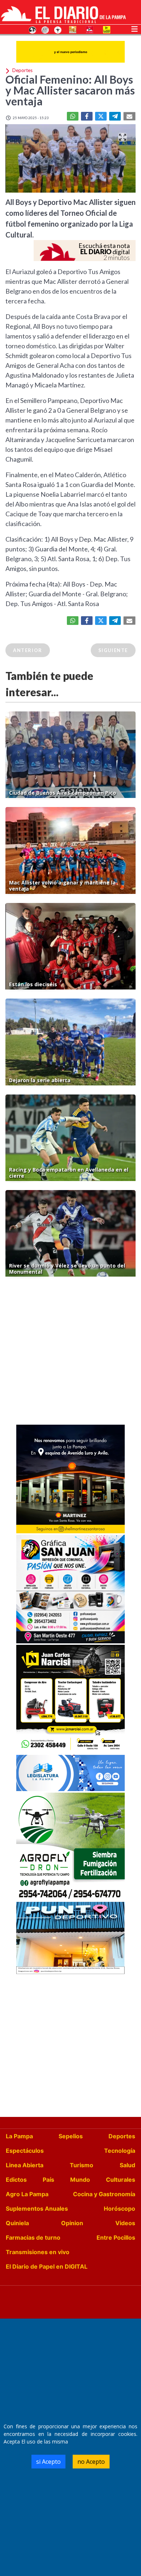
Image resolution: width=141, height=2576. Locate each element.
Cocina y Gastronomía (104, 2194)
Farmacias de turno (33, 2237)
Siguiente (113, 650)
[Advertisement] (70, 1353)
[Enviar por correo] (129, 116)
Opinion (72, 2223)
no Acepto (91, 2462)
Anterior (28, 650)
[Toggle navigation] (134, 28)
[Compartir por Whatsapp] (73, 116)
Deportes (122, 2136)
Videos (125, 2223)
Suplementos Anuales (37, 2209)
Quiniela (17, 2223)
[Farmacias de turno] (58, 29)
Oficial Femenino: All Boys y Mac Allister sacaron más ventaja (70, 90)
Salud (127, 2165)
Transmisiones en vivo (38, 2252)
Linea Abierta (25, 2165)
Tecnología (120, 2151)
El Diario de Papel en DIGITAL (47, 2266)
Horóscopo (119, 2209)
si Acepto (48, 2462)
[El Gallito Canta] (33, 29)
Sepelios (71, 2136)
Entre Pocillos (116, 2237)
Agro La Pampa (27, 2194)
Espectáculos (25, 2151)
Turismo (82, 2165)
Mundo (80, 2180)
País (48, 2180)
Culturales (121, 2180)
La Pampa (19, 2136)
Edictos (16, 2180)
